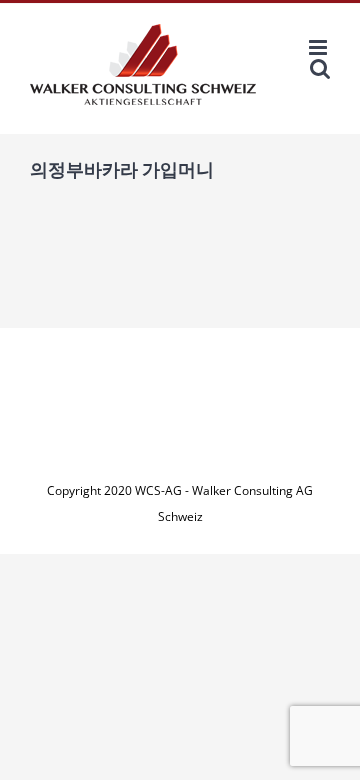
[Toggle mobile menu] (319, 47)
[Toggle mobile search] (320, 68)
